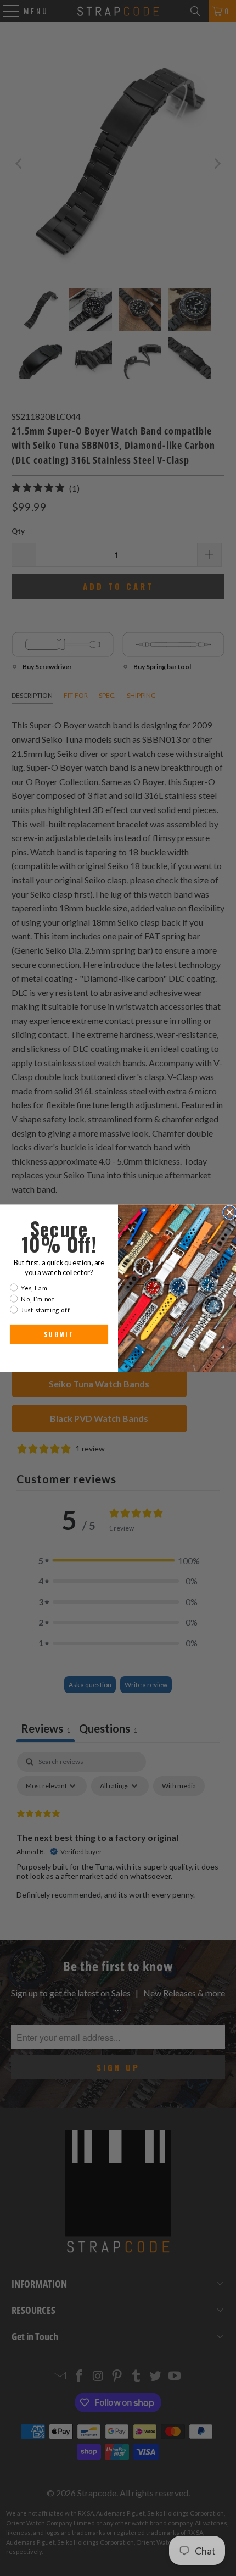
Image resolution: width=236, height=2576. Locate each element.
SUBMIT (59, 1334)
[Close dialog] (230, 1212)
